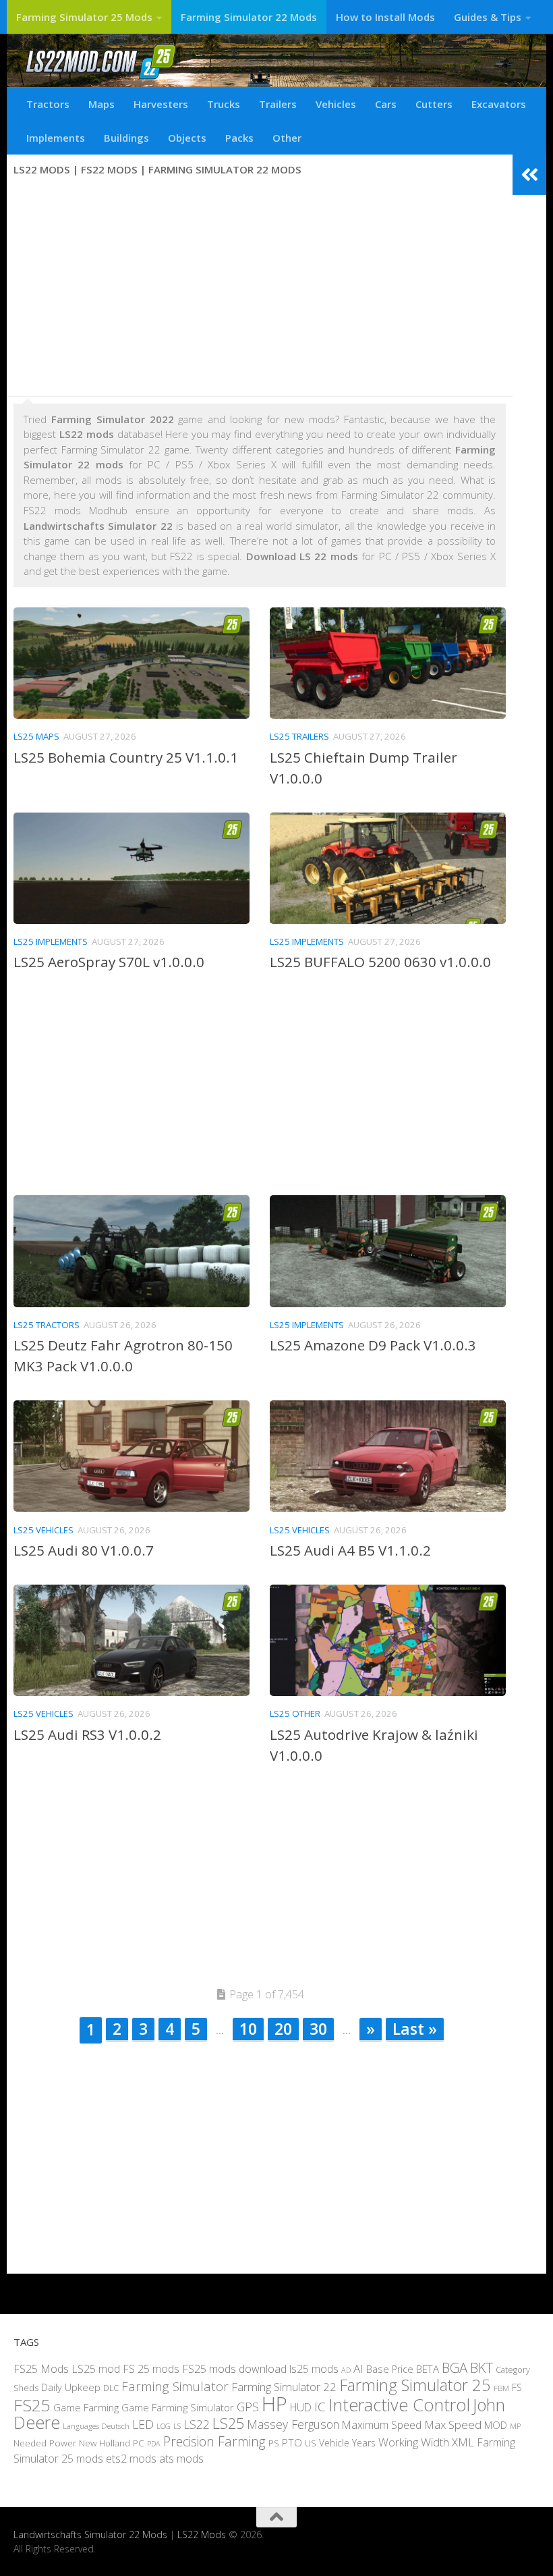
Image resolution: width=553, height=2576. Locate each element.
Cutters (434, 104)
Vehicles (336, 104)
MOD (496, 2425)
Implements (56, 138)
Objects (187, 138)
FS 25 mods (151, 2368)
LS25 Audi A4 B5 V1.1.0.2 (350, 1550)
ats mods (181, 2459)
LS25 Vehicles (43, 1530)
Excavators (499, 104)
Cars (386, 104)
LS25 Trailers (299, 736)
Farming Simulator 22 (284, 2387)
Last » (415, 2029)
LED (143, 2424)
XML (463, 2441)
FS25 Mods (41, 2368)
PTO (292, 2442)
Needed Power (45, 2442)
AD (346, 2369)
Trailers (278, 104)
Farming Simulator (175, 2386)
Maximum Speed (382, 2425)
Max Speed (453, 2424)
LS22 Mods (202, 2534)
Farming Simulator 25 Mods (84, 17)
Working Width (414, 2441)
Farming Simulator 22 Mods (249, 17)
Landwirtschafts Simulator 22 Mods (90, 2534)
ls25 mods (314, 2368)
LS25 (228, 2423)
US (311, 2442)
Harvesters (161, 104)
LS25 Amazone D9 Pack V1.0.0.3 (373, 1345)
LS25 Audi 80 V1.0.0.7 (84, 1550)
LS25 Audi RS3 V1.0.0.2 (87, 1734)
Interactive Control (399, 2404)
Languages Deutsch (96, 2426)
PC (139, 2442)
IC (320, 2406)
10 (248, 2029)
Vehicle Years (347, 2442)
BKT (482, 2367)
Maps (101, 104)
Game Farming (86, 2407)
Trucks (224, 104)
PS (274, 2442)
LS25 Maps (36, 736)
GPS (248, 2406)
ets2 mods (131, 2459)
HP (274, 2403)
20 (283, 2029)
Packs (239, 138)
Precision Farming (214, 2441)
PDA (154, 2443)
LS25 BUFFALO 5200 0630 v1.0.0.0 (380, 962)
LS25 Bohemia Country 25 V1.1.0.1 (126, 757)
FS (517, 2387)
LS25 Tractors (47, 1325)
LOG (164, 2426)
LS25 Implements (51, 941)
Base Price (390, 2368)
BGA (455, 2367)
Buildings (126, 138)
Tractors (48, 104)
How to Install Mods (385, 17)
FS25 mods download (234, 2368)
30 (318, 2029)
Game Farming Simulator (178, 2407)
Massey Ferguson (293, 2424)
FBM (501, 2388)
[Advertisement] (260, 288)
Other (287, 138)
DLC (111, 2388)
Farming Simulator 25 (415, 2385)
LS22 (197, 2424)
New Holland (105, 2442)
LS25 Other (295, 1714)
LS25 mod (96, 2368)
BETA (428, 2368)
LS (177, 2426)
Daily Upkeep (71, 2387)
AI (358, 2368)
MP (515, 2426)
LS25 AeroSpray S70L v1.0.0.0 (109, 962)
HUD (301, 2407)
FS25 (32, 2404)
